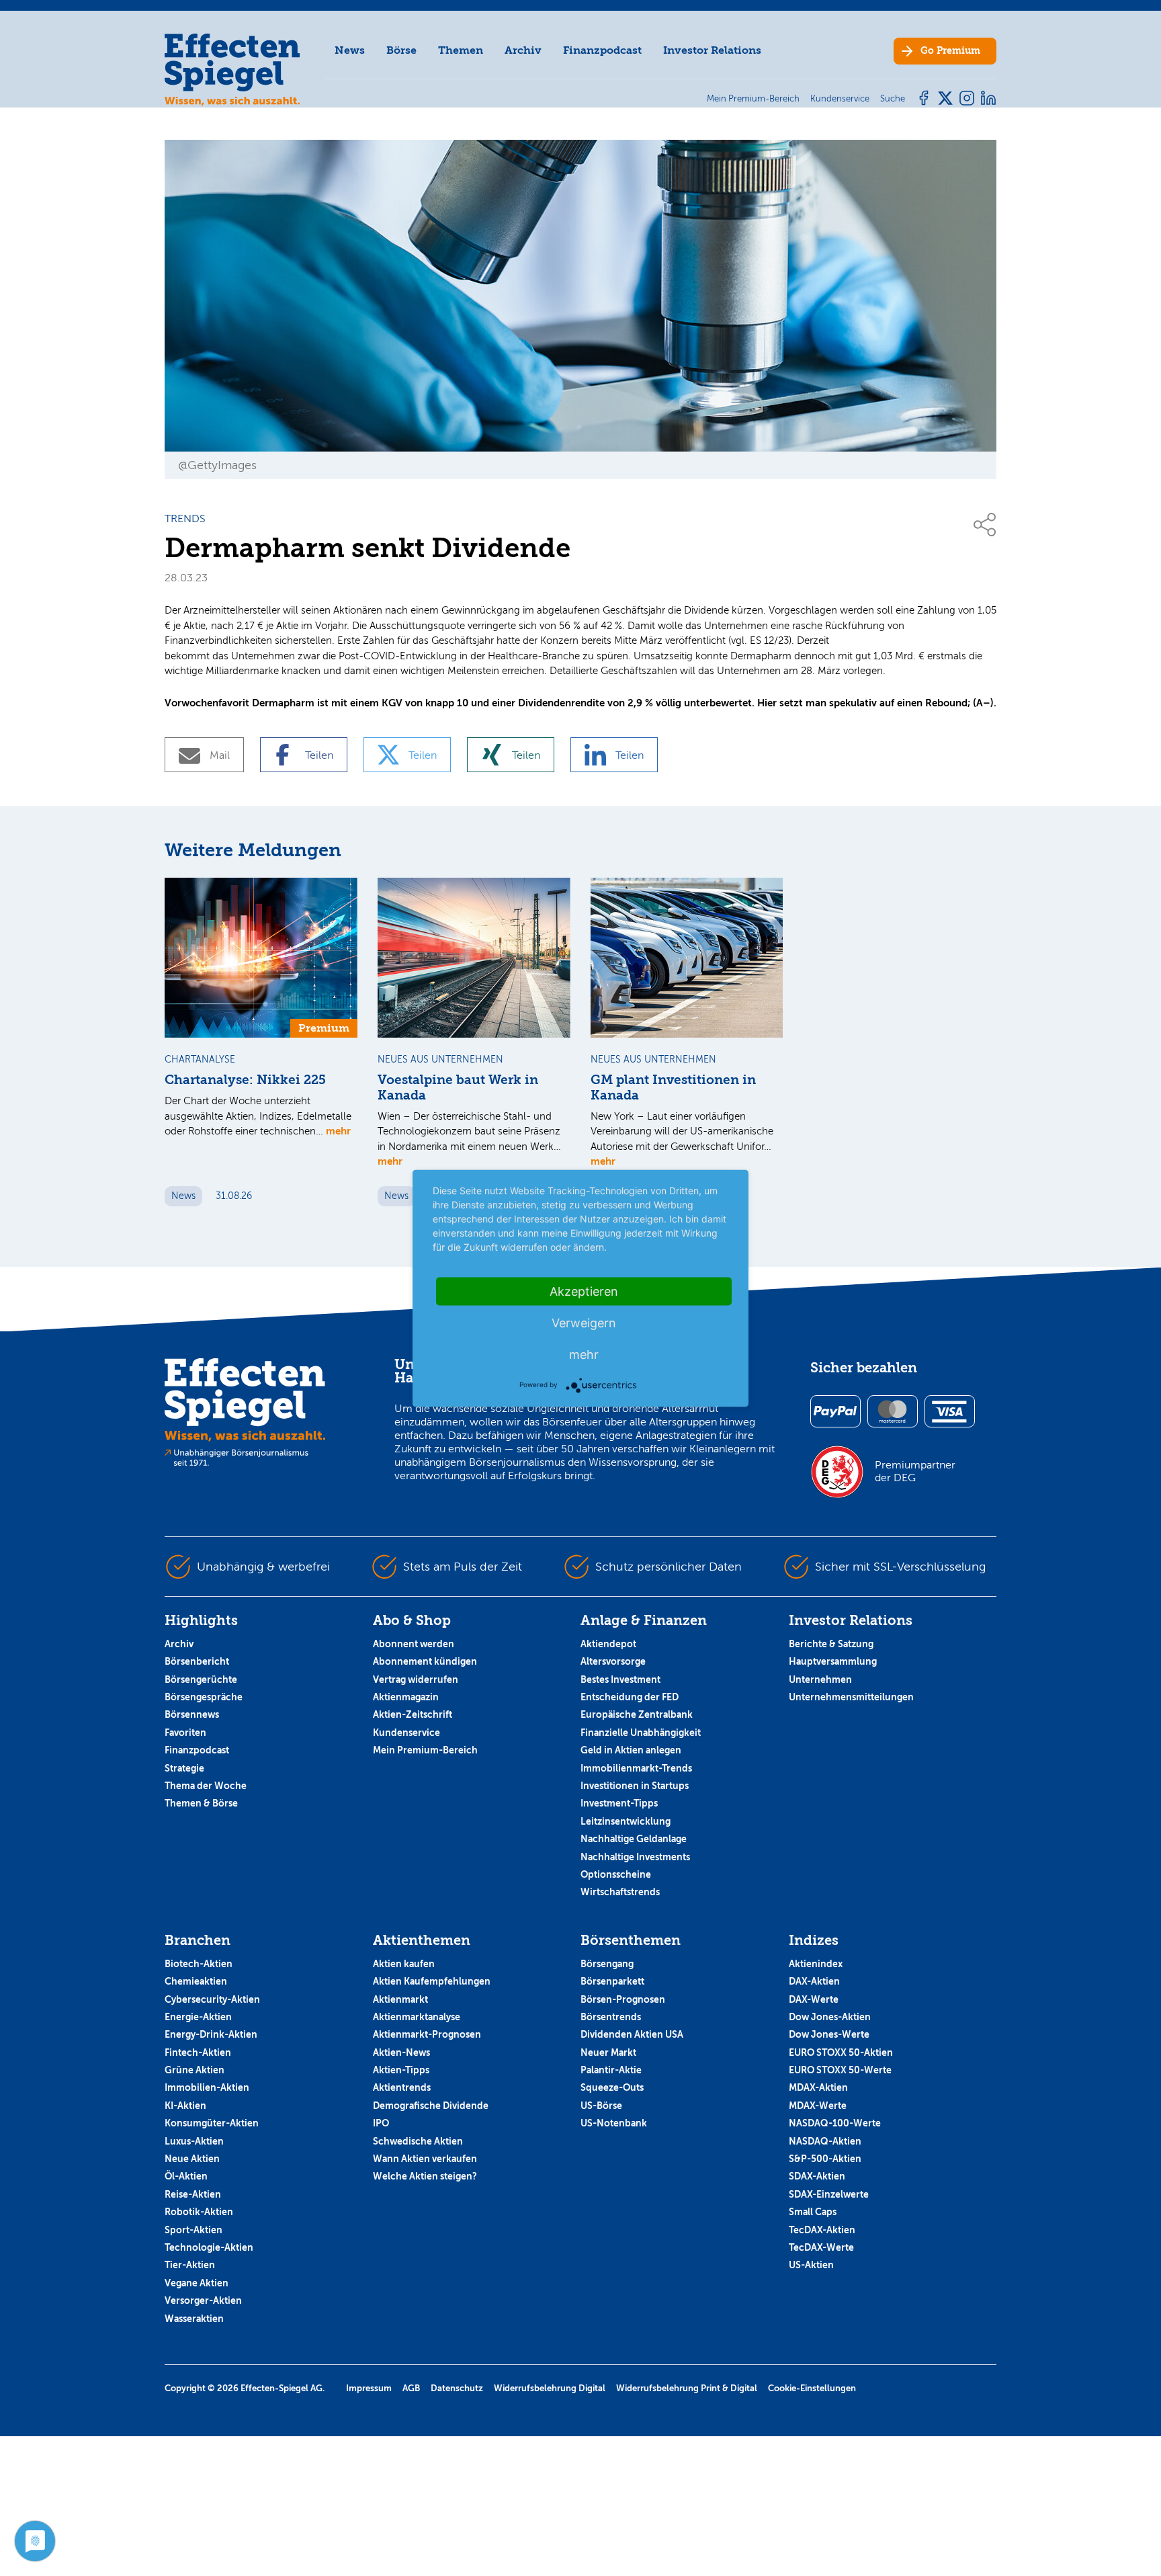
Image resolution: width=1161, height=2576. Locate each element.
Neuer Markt (608, 2052)
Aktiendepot (608, 1644)
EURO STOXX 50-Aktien (841, 2052)
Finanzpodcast (602, 50)
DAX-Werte (814, 1999)
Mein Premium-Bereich (425, 1750)
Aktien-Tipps (401, 2070)
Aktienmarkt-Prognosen (427, 2034)
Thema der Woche (206, 1786)
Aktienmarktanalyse (417, 2017)
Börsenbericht (197, 1661)
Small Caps (813, 2212)
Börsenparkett (612, 1981)
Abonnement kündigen (425, 1661)
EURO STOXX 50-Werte (840, 2070)
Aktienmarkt (400, 1999)
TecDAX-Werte (821, 2247)
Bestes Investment (620, 1679)
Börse (401, 50)
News (350, 50)
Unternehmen (820, 1679)
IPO (381, 2123)
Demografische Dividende (431, 2106)
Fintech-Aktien (198, 2052)
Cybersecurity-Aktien (212, 1999)
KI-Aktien (185, 2106)
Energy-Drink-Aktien (211, 2034)
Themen (461, 50)
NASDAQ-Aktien (825, 2141)
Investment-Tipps (619, 1803)
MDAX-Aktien (818, 2087)
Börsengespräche (204, 1697)
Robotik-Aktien (199, 2212)
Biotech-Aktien (199, 1964)
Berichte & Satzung (831, 1644)
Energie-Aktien (198, 2017)
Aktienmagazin (406, 1697)
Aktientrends (402, 2087)
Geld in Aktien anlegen (631, 1750)
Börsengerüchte (201, 1679)
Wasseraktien (194, 2319)
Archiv (523, 50)
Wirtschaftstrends (620, 1892)
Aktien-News (401, 2052)
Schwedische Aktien (418, 2141)
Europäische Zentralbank (637, 1714)
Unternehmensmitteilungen (851, 1697)
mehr (338, 1131)
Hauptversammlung (833, 1661)
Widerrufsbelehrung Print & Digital (687, 2388)
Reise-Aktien (193, 2194)
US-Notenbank (614, 2123)
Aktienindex (816, 1964)
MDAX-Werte (818, 2106)
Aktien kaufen (404, 1964)
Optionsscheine (616, 1874)
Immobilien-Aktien (207, 2087)
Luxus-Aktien (194, 2141)
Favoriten (185, 1733)
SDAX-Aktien (817, 2176)
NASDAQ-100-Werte (835, 2123)
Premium (950, 51)
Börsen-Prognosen (623, 1999)
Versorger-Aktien (203, 2300)
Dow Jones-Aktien (830, 2017)
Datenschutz (457, 2388)
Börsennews (192, 1714)
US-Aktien (811, 2265)
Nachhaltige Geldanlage (634, 1839)
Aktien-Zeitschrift (413, 1714)
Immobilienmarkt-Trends (636, 1768)
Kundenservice (406, 1733)
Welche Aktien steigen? (425, 2176)
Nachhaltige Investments (635, 1857)
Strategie (184, 1768)
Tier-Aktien (190, 2265)
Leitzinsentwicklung (626, 1821)
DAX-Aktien (814, 1981)
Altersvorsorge (613, 1661)
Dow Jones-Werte (829, 2034)
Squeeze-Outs (612, 2087)
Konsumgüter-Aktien (212, 2123)
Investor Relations (712, 50)
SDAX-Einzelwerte (829, 2194)
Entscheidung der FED (630, 1697)
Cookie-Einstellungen (812, 2388)
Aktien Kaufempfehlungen (432, 1981)
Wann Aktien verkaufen (425, 2159)
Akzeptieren (584, 1291)
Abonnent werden (414, 1644)
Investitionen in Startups (635, 1786)
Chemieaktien (196, 1981)
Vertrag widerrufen (416, 1679)
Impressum (369, 2388)
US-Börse (601, 2106)
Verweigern (584, 1322)
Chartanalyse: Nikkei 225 (245, 1080)
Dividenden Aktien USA (632, 2034)
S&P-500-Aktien (825, 2159)
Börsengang (607, 1964)
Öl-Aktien (186, 2176)
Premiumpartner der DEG (915, 1471)
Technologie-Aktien (209, 2247)
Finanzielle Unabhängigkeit (641, 1733)
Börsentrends (611, 2017)
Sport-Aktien (193, 2230)
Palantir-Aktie (611, 2070)
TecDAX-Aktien (822, 2230)
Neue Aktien (192, 2159)
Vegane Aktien (197, 2283)
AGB (411, 2388)
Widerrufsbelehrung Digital (550, 2388)
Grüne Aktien (195, 2070)
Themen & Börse (201, 1803)
